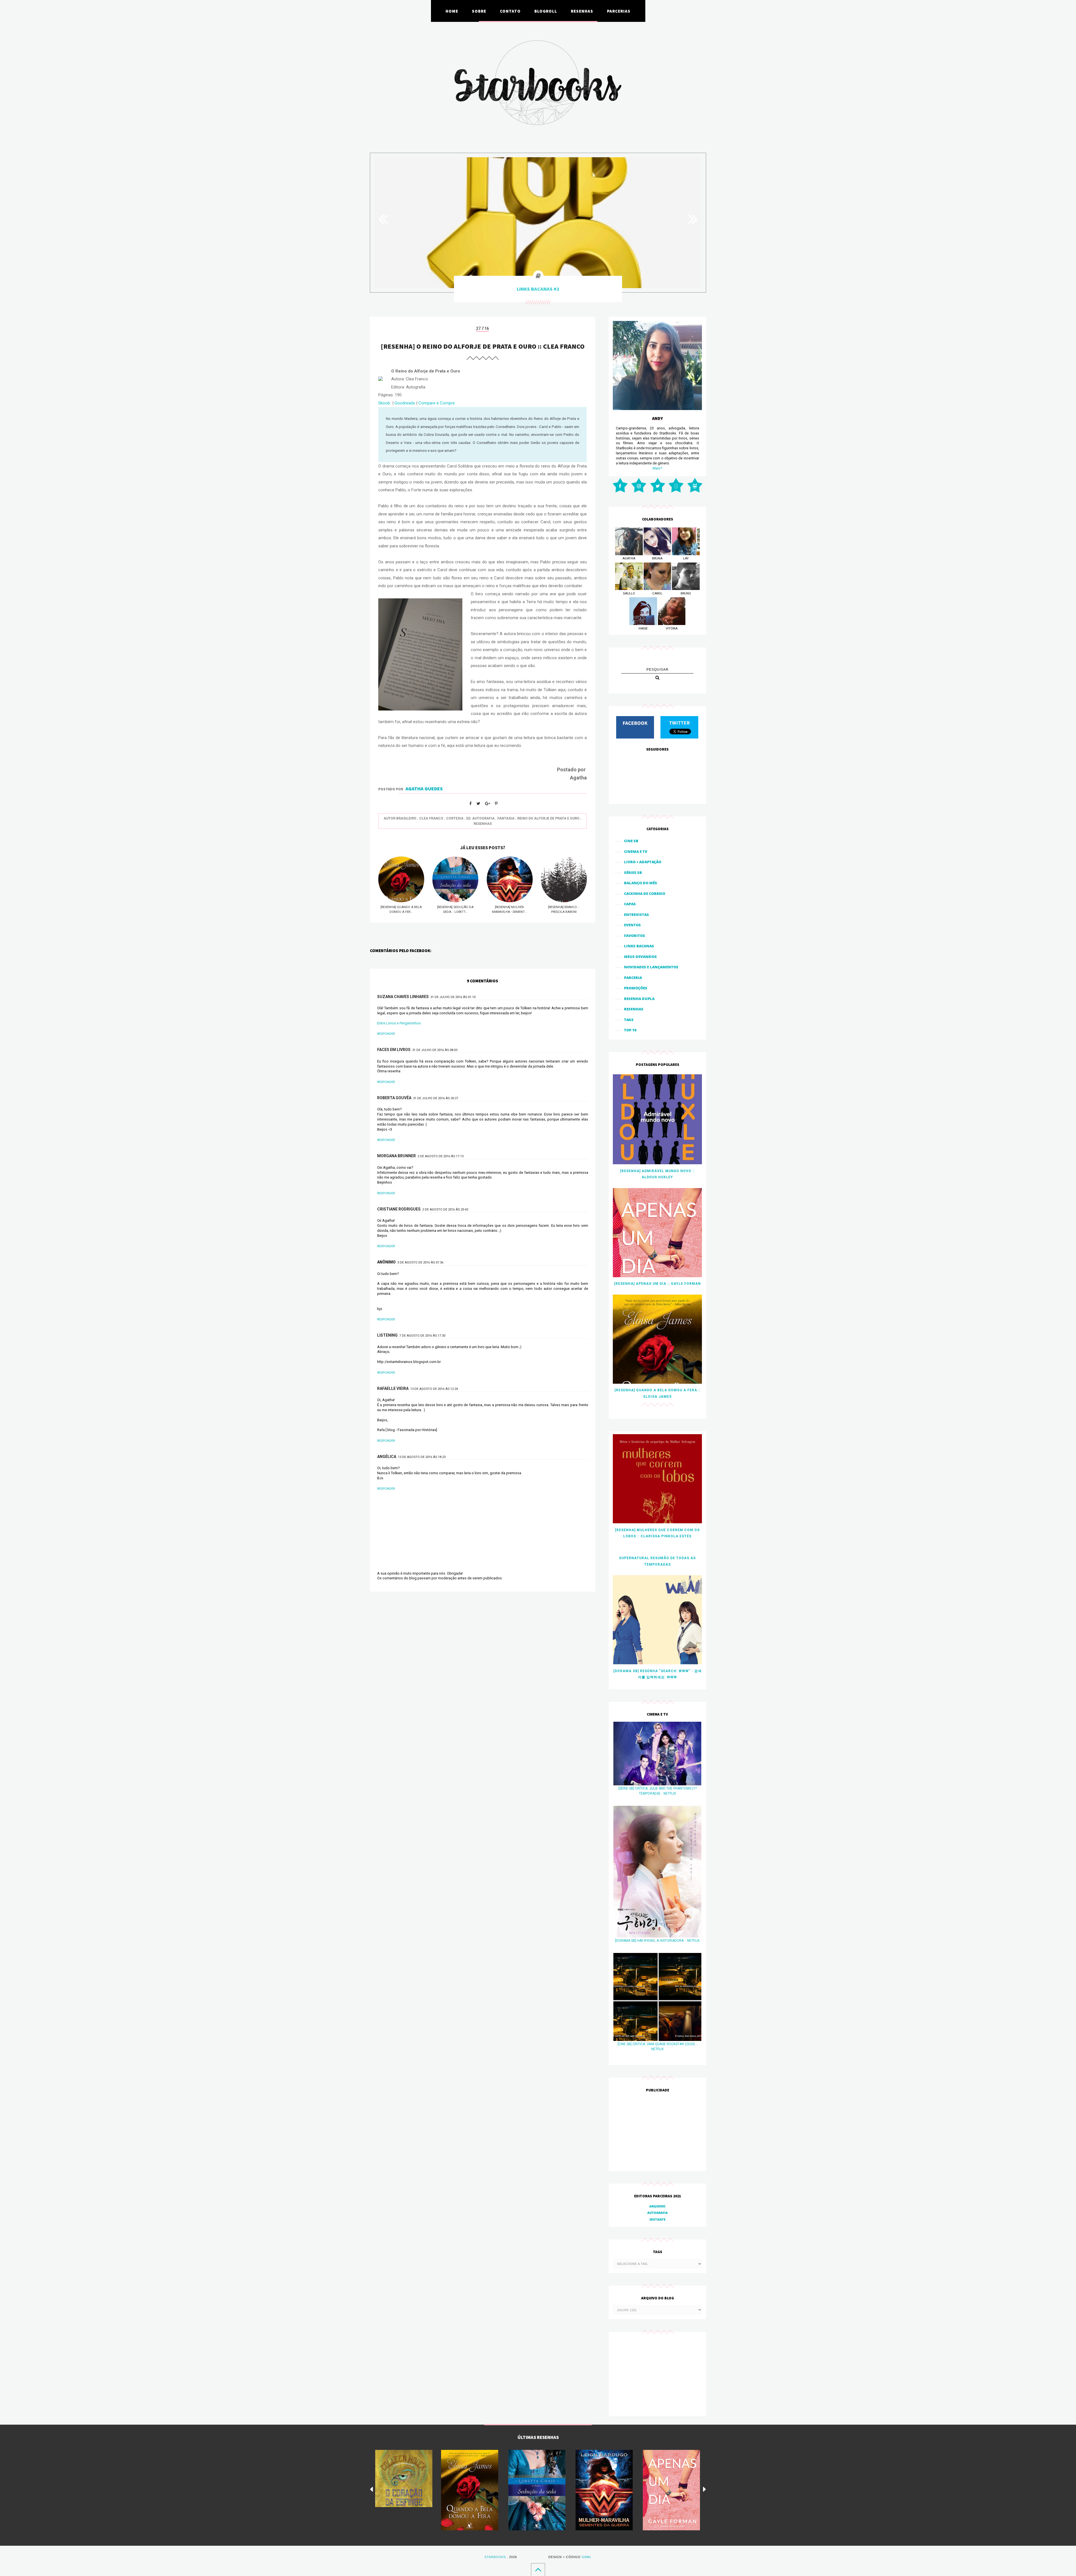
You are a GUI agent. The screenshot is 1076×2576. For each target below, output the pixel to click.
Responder (386, 1034)
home (452, 11)
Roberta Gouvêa (394, 1098)
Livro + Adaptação (643, 862)
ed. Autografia (480, 818)
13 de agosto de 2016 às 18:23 (422, 1457)
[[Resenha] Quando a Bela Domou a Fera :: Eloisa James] (470, 2490)
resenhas (582, 11)
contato (510, 11)
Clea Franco (431, 818)
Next (690, 219)
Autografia (658, 2213)
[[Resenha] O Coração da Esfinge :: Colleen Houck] (404, 2478)
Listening (387, 1335)
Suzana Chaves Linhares (403, 997)
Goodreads (405, 403)
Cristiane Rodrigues (399, 1209)
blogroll (546, 11)
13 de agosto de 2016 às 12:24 (434, 1389)
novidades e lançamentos (651, 967)
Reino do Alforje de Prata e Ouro (548, 818)
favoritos (635, 936)
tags (629, 1020)
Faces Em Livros (394, 1050)
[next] (705, 2489)
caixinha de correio (645, 894)
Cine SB (631, 841)
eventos (632, 925)
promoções (636, 988)
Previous (386, 219)
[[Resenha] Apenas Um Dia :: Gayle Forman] (671, 2490)
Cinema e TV (636, 851)
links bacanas (639, 946)
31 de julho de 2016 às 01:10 (453, 997)
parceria (633, 978)
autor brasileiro (400, 818)
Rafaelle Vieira (393, 1388)
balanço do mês (641, 883)
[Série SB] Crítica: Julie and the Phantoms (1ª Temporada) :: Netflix (658, 1791)
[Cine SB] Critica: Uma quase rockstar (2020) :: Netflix (658, 2047)
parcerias (619, 11)
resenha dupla (639, 999)
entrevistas (636, 915)
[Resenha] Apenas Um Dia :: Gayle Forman (658, 1284)
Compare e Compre (437, 403)
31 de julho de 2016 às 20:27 (436, 1098)
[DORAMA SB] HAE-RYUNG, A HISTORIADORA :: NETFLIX (657, 1941)
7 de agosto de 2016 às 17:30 (422, 1336)
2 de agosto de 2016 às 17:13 (440, 1156)
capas (630, 904)
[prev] (371, 2489)
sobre (479, 11)
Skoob (384, 403)
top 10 (630, 1030)
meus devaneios (640, 957)
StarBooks (495, 2557)
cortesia (455, 818)
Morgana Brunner (396, 1156)
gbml (587, 2557)
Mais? (658, 468)
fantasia (506, 818)
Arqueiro (657, 2206)
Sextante (658, 2219)
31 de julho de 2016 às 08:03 (435, 1050)
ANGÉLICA (387, 1457)
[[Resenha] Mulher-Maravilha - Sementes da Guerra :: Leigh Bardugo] (604, 2490)
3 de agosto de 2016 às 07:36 (420, 1262)
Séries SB (633, 872)
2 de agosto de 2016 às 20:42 (445, 1210)
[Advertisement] (657, 2132)
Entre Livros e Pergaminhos (399, 1023)
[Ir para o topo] (538, 2569)
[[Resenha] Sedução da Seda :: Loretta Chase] (537, 2490)
